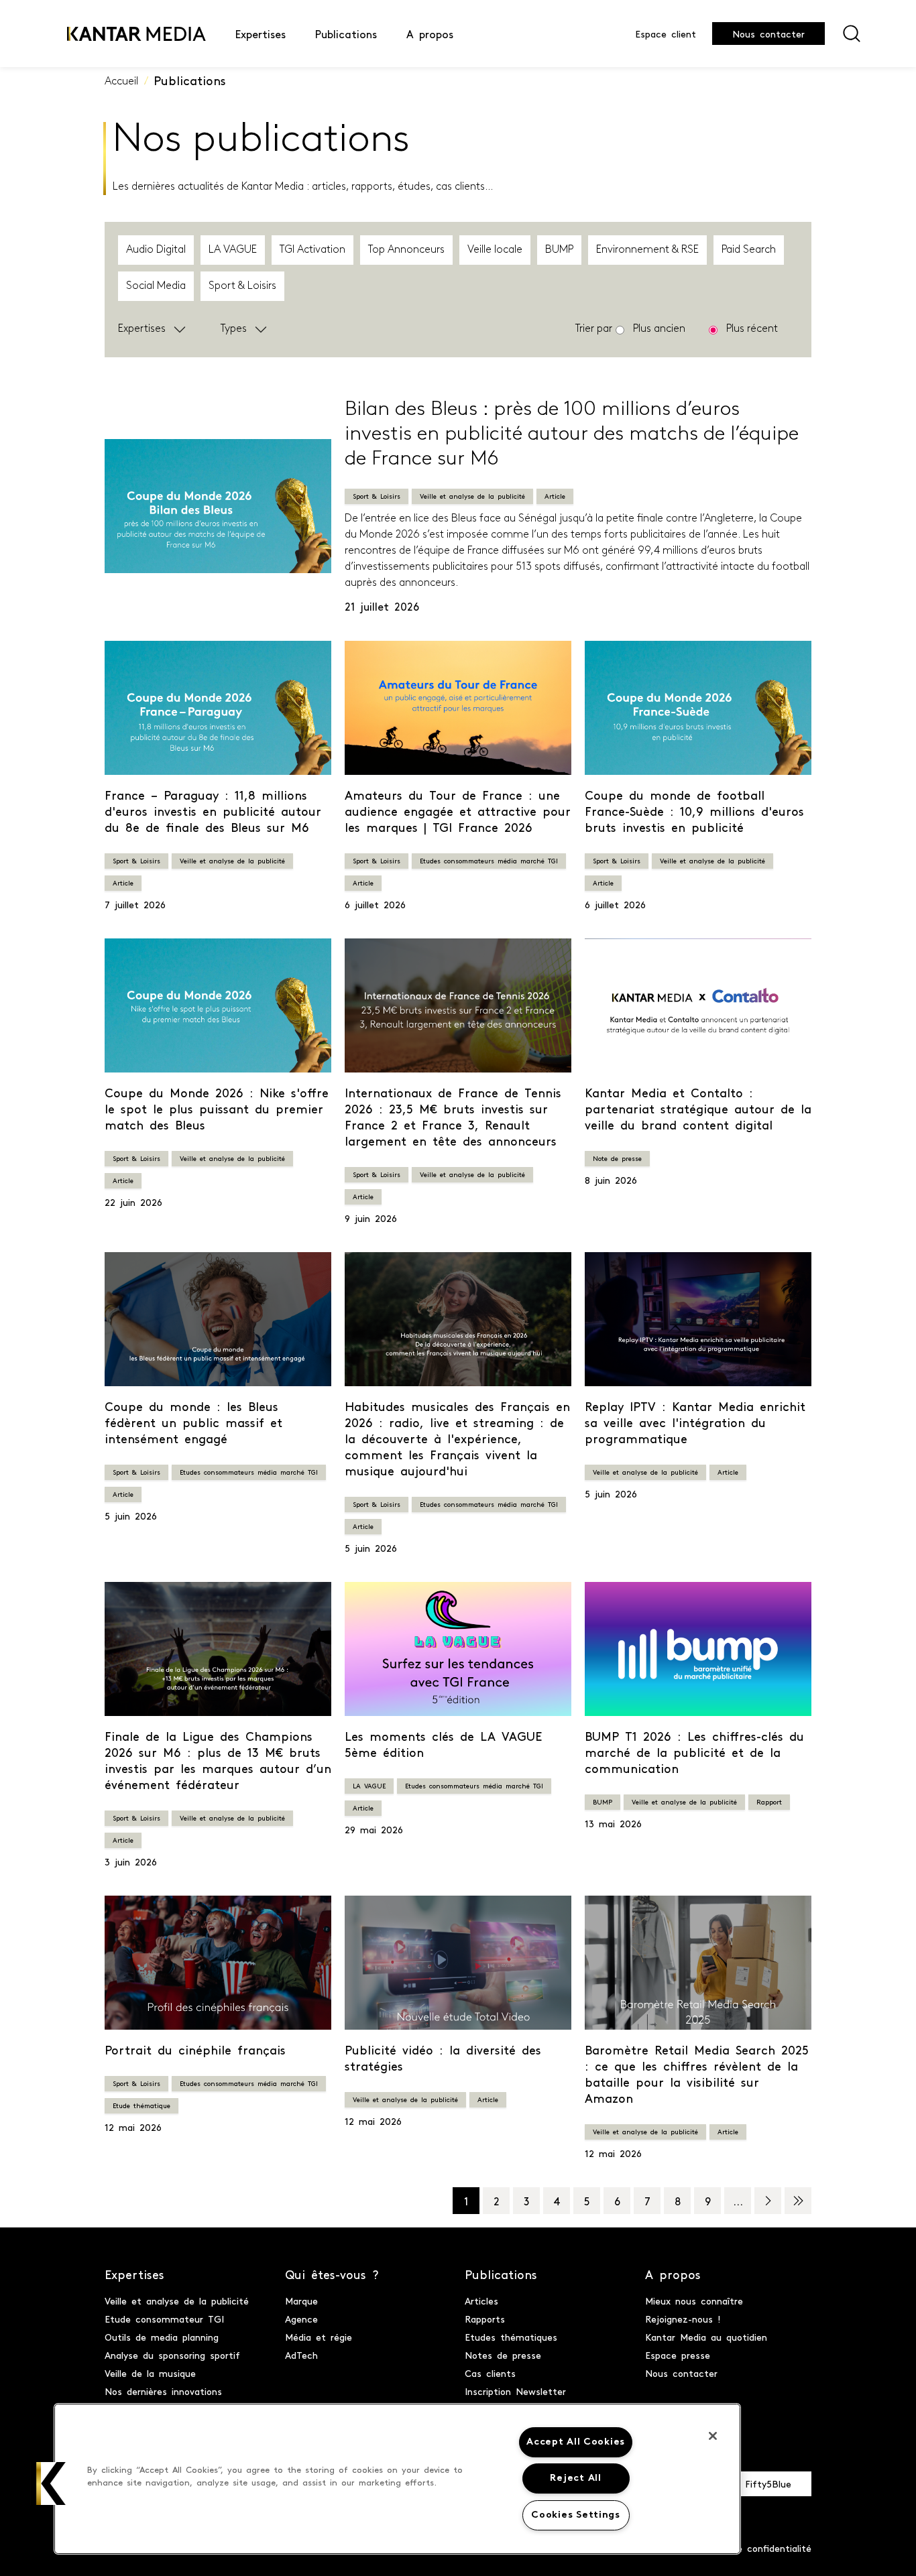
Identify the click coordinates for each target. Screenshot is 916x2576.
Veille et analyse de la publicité (177, 2301)
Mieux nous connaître (694, 2301)
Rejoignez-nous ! (683, 2319)
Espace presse (678, 2355)
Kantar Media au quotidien (706, 2337)
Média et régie (319, 2337)
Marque (301, 2301)
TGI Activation (312, 250)
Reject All (575, 2478)
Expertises (142, 329)
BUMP (559, 250)
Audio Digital (156, 250)
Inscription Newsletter (515, 2391)
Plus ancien (659, 329)
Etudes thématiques (511, 2337)
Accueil (121, 82)
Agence (301, 2319)
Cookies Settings (576, 2515)
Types (234, 329)
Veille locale (495, 250)
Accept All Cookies (576, 2442)
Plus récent (752, 329)
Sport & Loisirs (242, 286)
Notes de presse (503, 2355)
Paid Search (749, 250)
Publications (190, 80)
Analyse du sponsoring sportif (172, 2355)
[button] (186, 329)
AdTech (301, 2355)
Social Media (156, 286)
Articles (481, 2301)
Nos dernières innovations (163, 2391)
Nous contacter (768, 34)
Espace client (666, 34)
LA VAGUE (233, 250)
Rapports (485, 2319)
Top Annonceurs (406, 250)
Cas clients (490, 2373)
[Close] (713, 2436)
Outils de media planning (162, 2337)
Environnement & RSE (647, 250)
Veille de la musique (150, 2373)
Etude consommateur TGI (164, 2319)
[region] (397, 2479)
